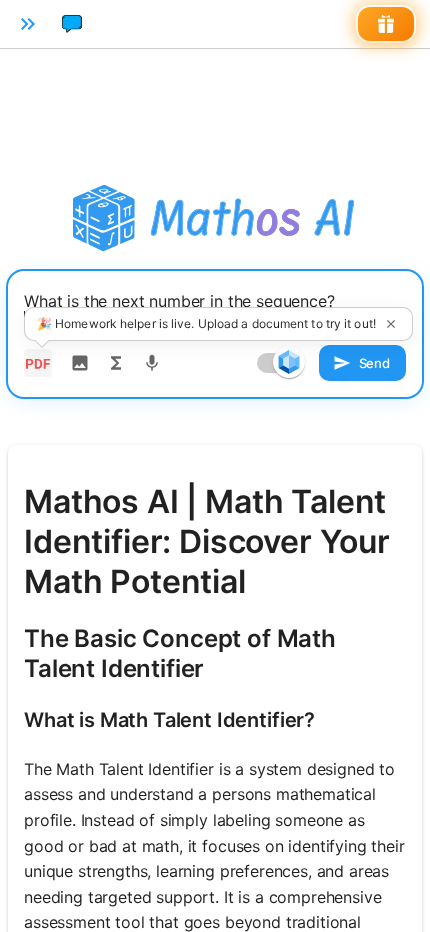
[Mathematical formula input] (116, 363)
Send (374, 363)
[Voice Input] (152, 363)
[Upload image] (80, 363)
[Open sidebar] (28, 24)
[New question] (72, 24)
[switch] (289, 362)
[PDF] (38, 363)
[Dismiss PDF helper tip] (391, 324)
